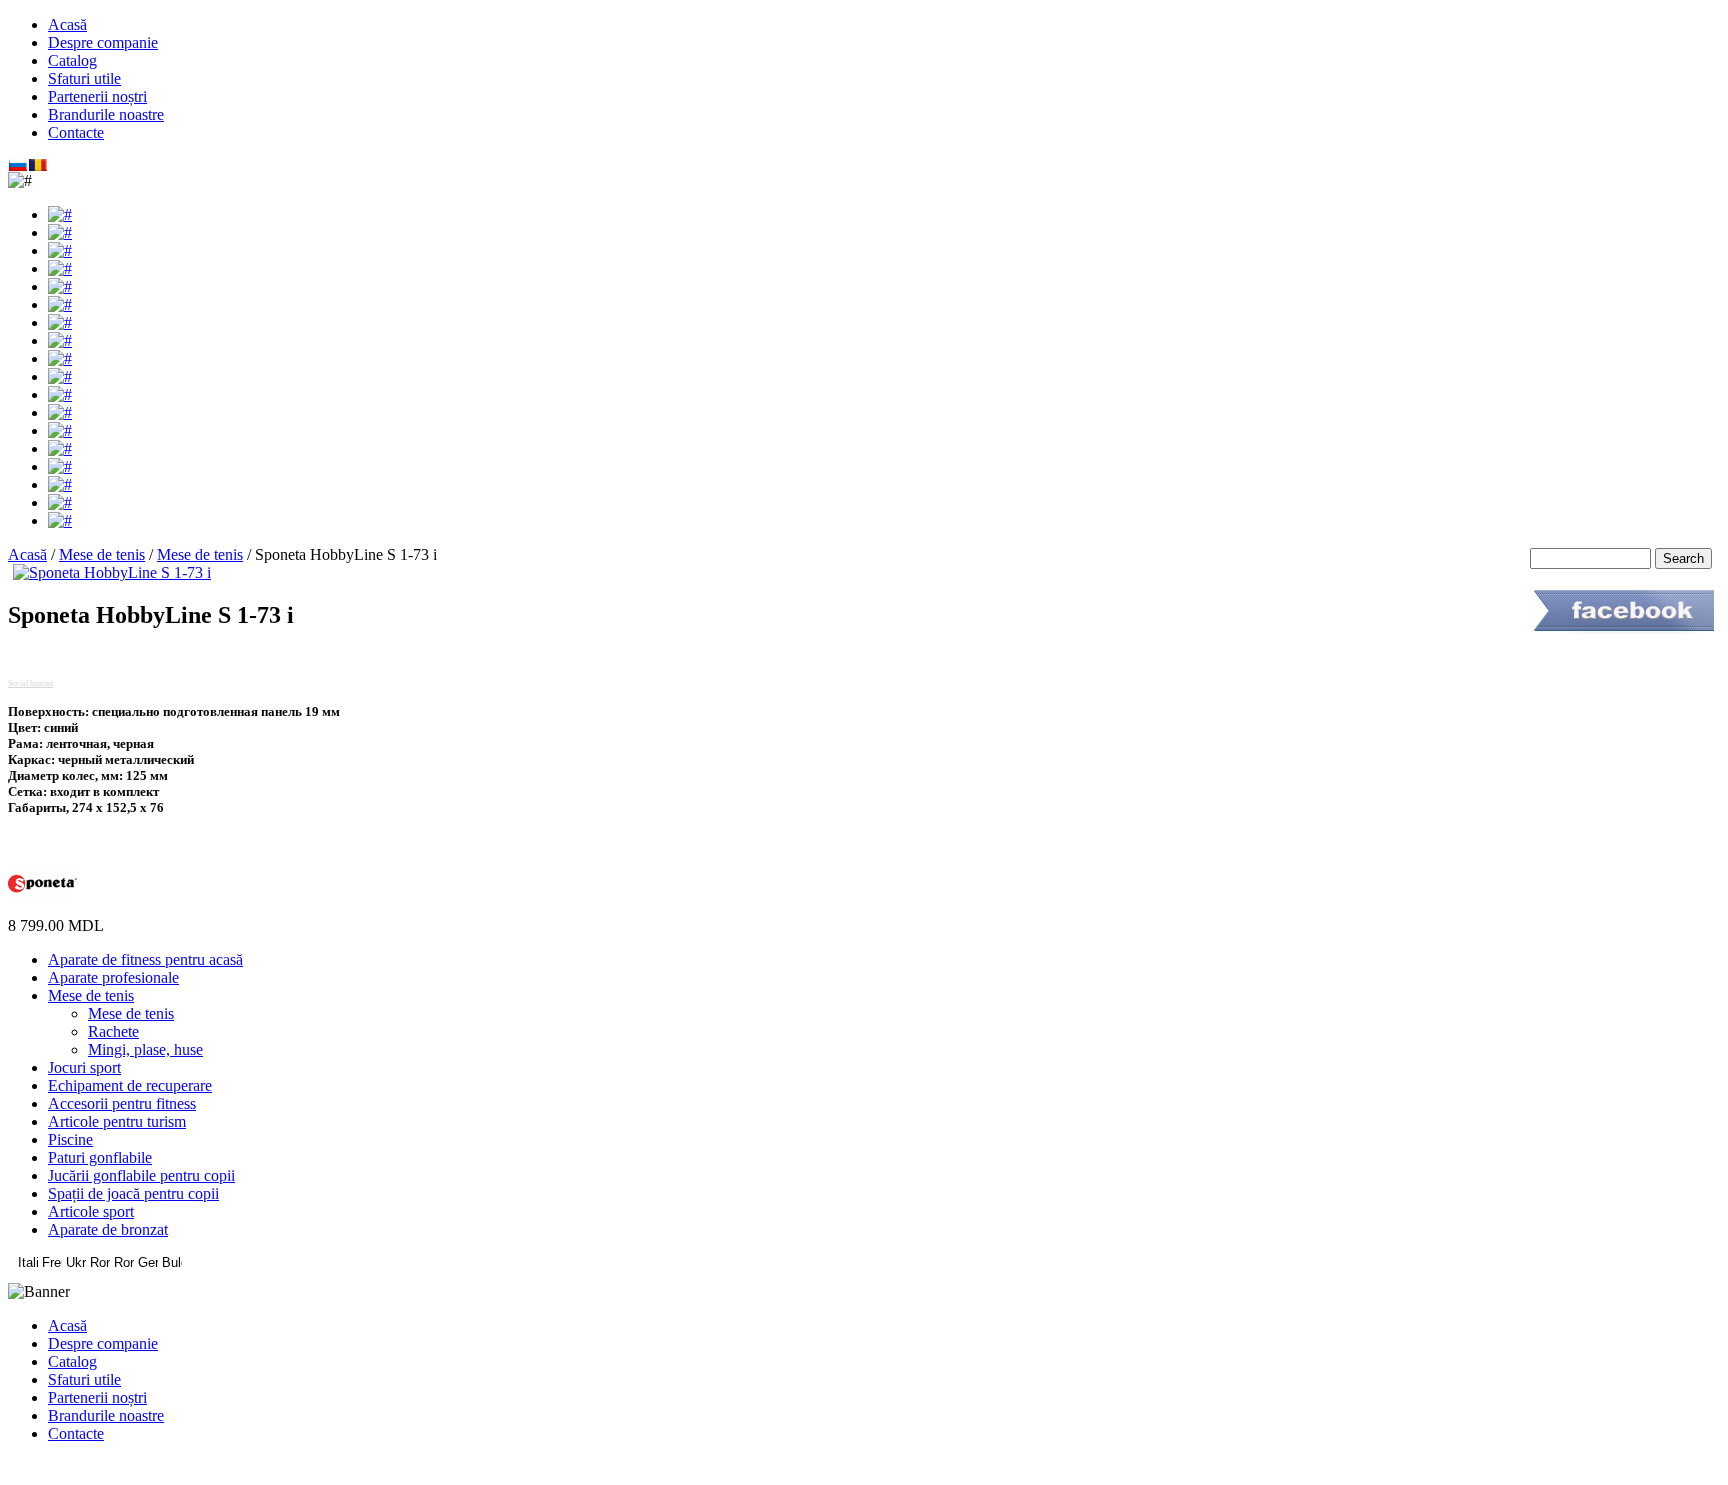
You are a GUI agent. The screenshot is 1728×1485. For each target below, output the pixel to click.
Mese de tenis (102, 554)
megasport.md (864, 1467)
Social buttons (30, 683)
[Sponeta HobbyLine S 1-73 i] (112, 572)
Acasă (27, 554)
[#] (60, 214)
